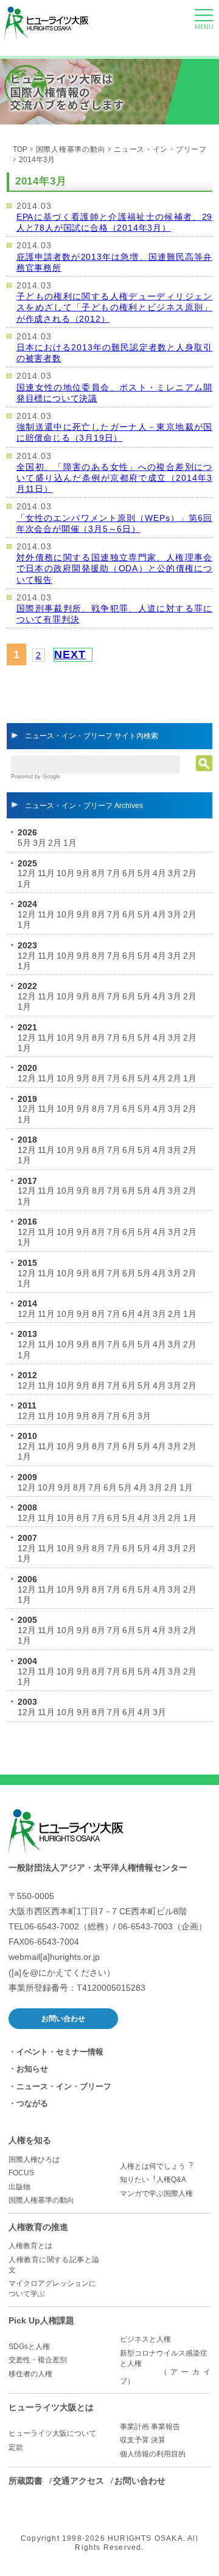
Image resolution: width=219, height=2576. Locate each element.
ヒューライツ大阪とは (51, 2407)
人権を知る (30, 2140)
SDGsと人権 (29, 2347)
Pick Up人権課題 (41, 2320)
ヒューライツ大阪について (52, 2433)
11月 (46, 873)
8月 (99, 873)
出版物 (19, 2187)
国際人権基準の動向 (71, 149)
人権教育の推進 (38, 2227)
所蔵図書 (26, 2481)
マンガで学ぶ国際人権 (156, 2194)
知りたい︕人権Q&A (153, 2180)
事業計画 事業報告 (150, 2427)
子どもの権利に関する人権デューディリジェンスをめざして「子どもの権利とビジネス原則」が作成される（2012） (114, 307)
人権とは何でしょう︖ (156, 2166)
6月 (129, 873)
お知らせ (32, 2069)
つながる (32, 2103)
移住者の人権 (30, 2374)
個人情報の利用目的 (153, 2454)
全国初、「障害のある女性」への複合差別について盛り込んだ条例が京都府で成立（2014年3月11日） (114, 478)
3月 (40, 843)
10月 (66, 873)
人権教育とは (30, 2246)
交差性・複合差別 (38, 2360)
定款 (16, 2447)
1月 (70, 843)
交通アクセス (78, 2481)
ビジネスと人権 (145, 2339)
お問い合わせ (63, 2019)
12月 (27, 873)
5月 (24, 843)
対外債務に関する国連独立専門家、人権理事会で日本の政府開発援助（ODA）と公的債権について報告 (114, 568)
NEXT (70, 654)
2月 (55, 843)
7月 (114, 873)
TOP (20, 149)
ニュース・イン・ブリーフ (160, 149)
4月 (159, 873)
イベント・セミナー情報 (60, 2052)
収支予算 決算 (143, 2440)
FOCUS (21, 2173)
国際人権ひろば (34, 2160)
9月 (83, 873)
